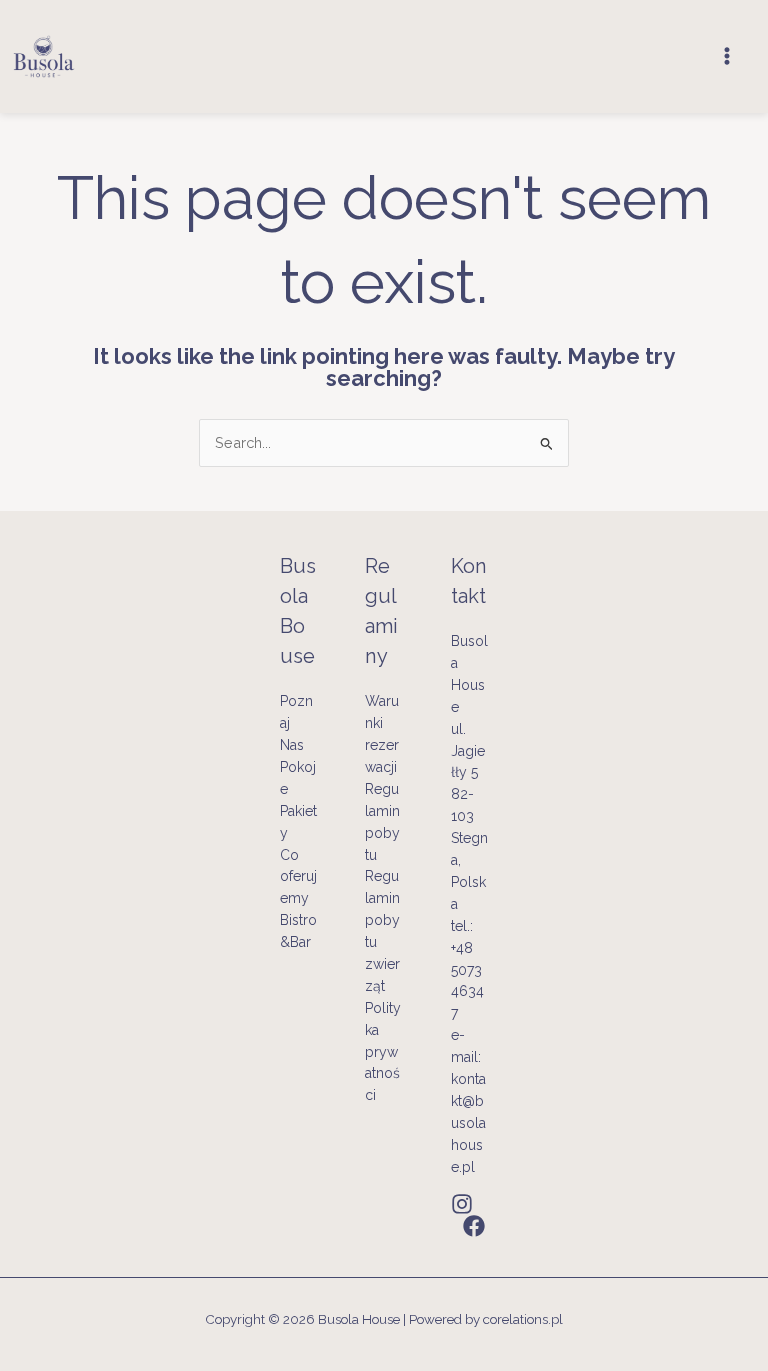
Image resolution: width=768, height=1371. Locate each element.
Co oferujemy (298, 877)
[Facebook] (474, 1226)
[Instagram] (462, 1204)
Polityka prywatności (383, 1052)
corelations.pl (523, 1319)
